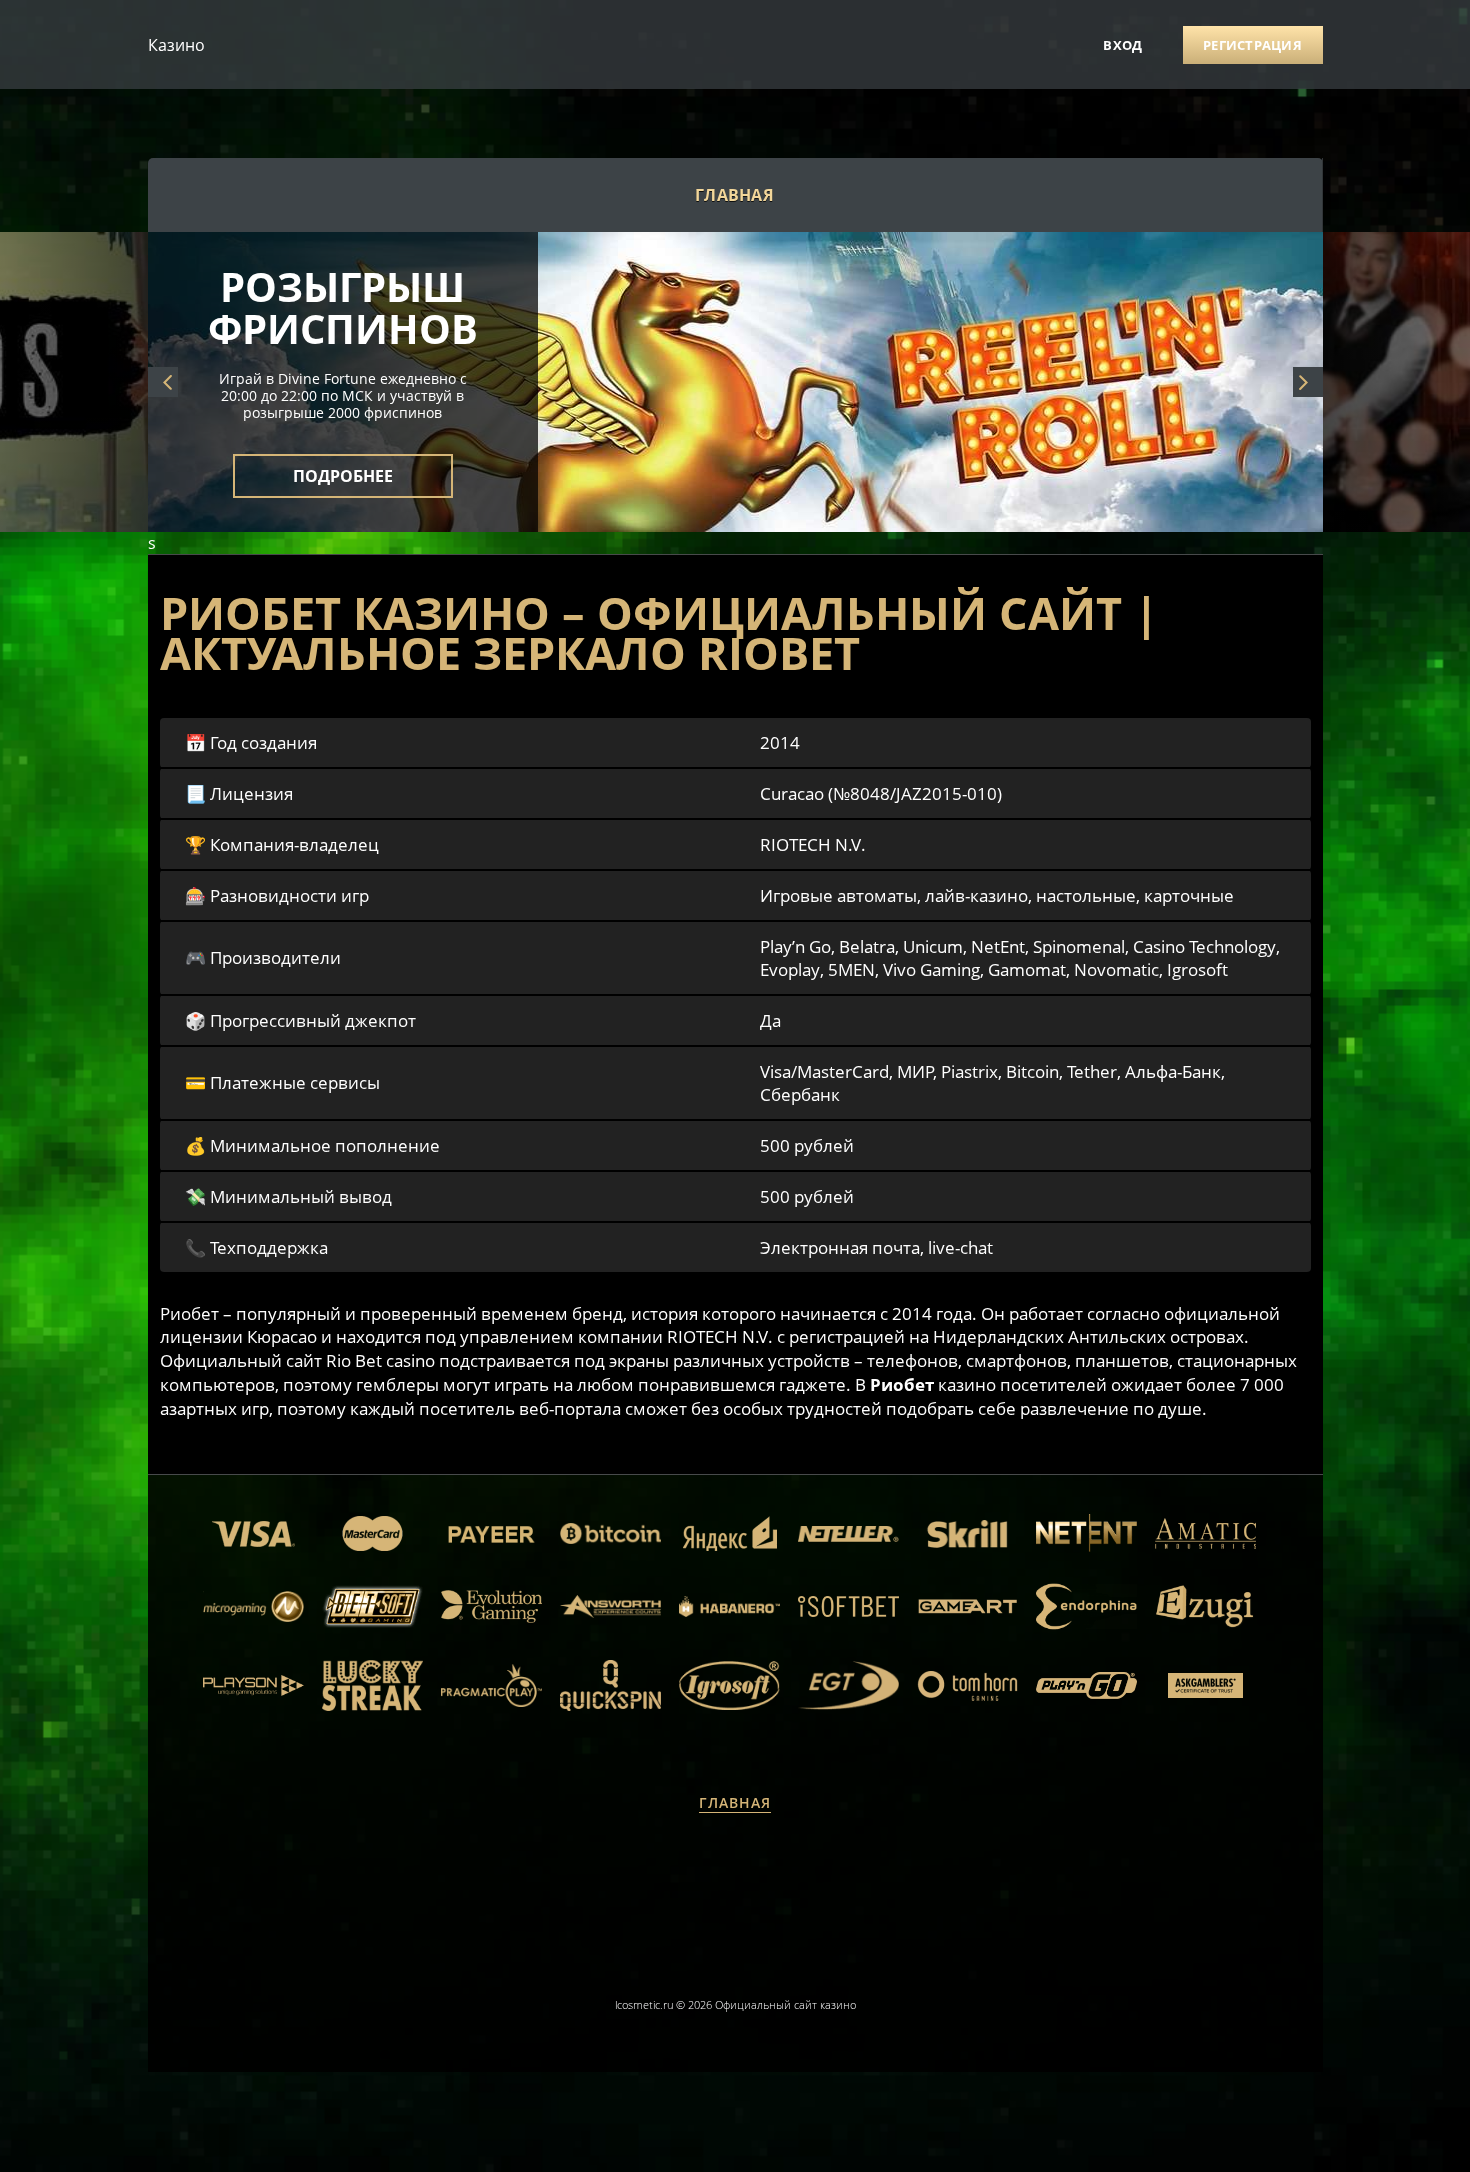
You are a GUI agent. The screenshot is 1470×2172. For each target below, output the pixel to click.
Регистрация (1252, 45)
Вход (1122, 45)
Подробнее (343, 464)
